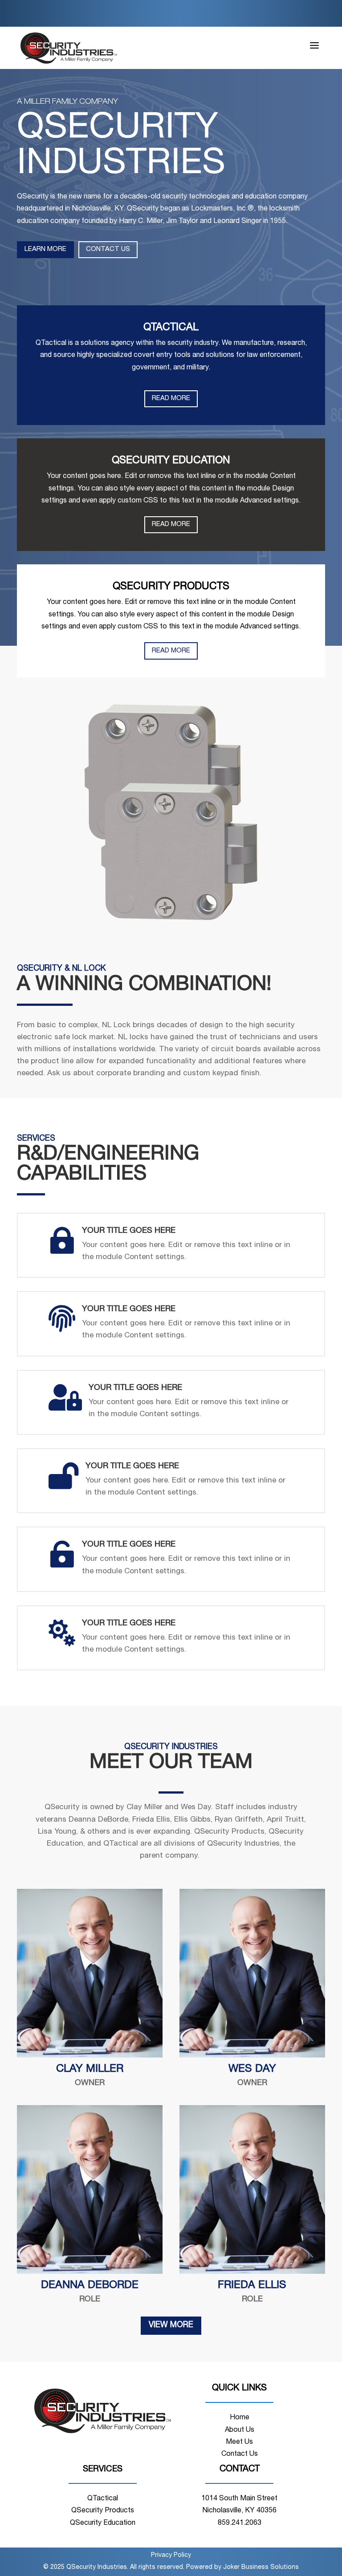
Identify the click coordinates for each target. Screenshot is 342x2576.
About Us (240, 2430)
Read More (171, 399)
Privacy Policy (171, 2556)
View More (171, 2325)
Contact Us (108, 249)
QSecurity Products (103, 2511)
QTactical (103, 2499)
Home (240, 2418)
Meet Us (239, 2442)
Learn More (45, 249)
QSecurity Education (103, 2523)
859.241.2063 (240, 2523)
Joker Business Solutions (261, 2568)
